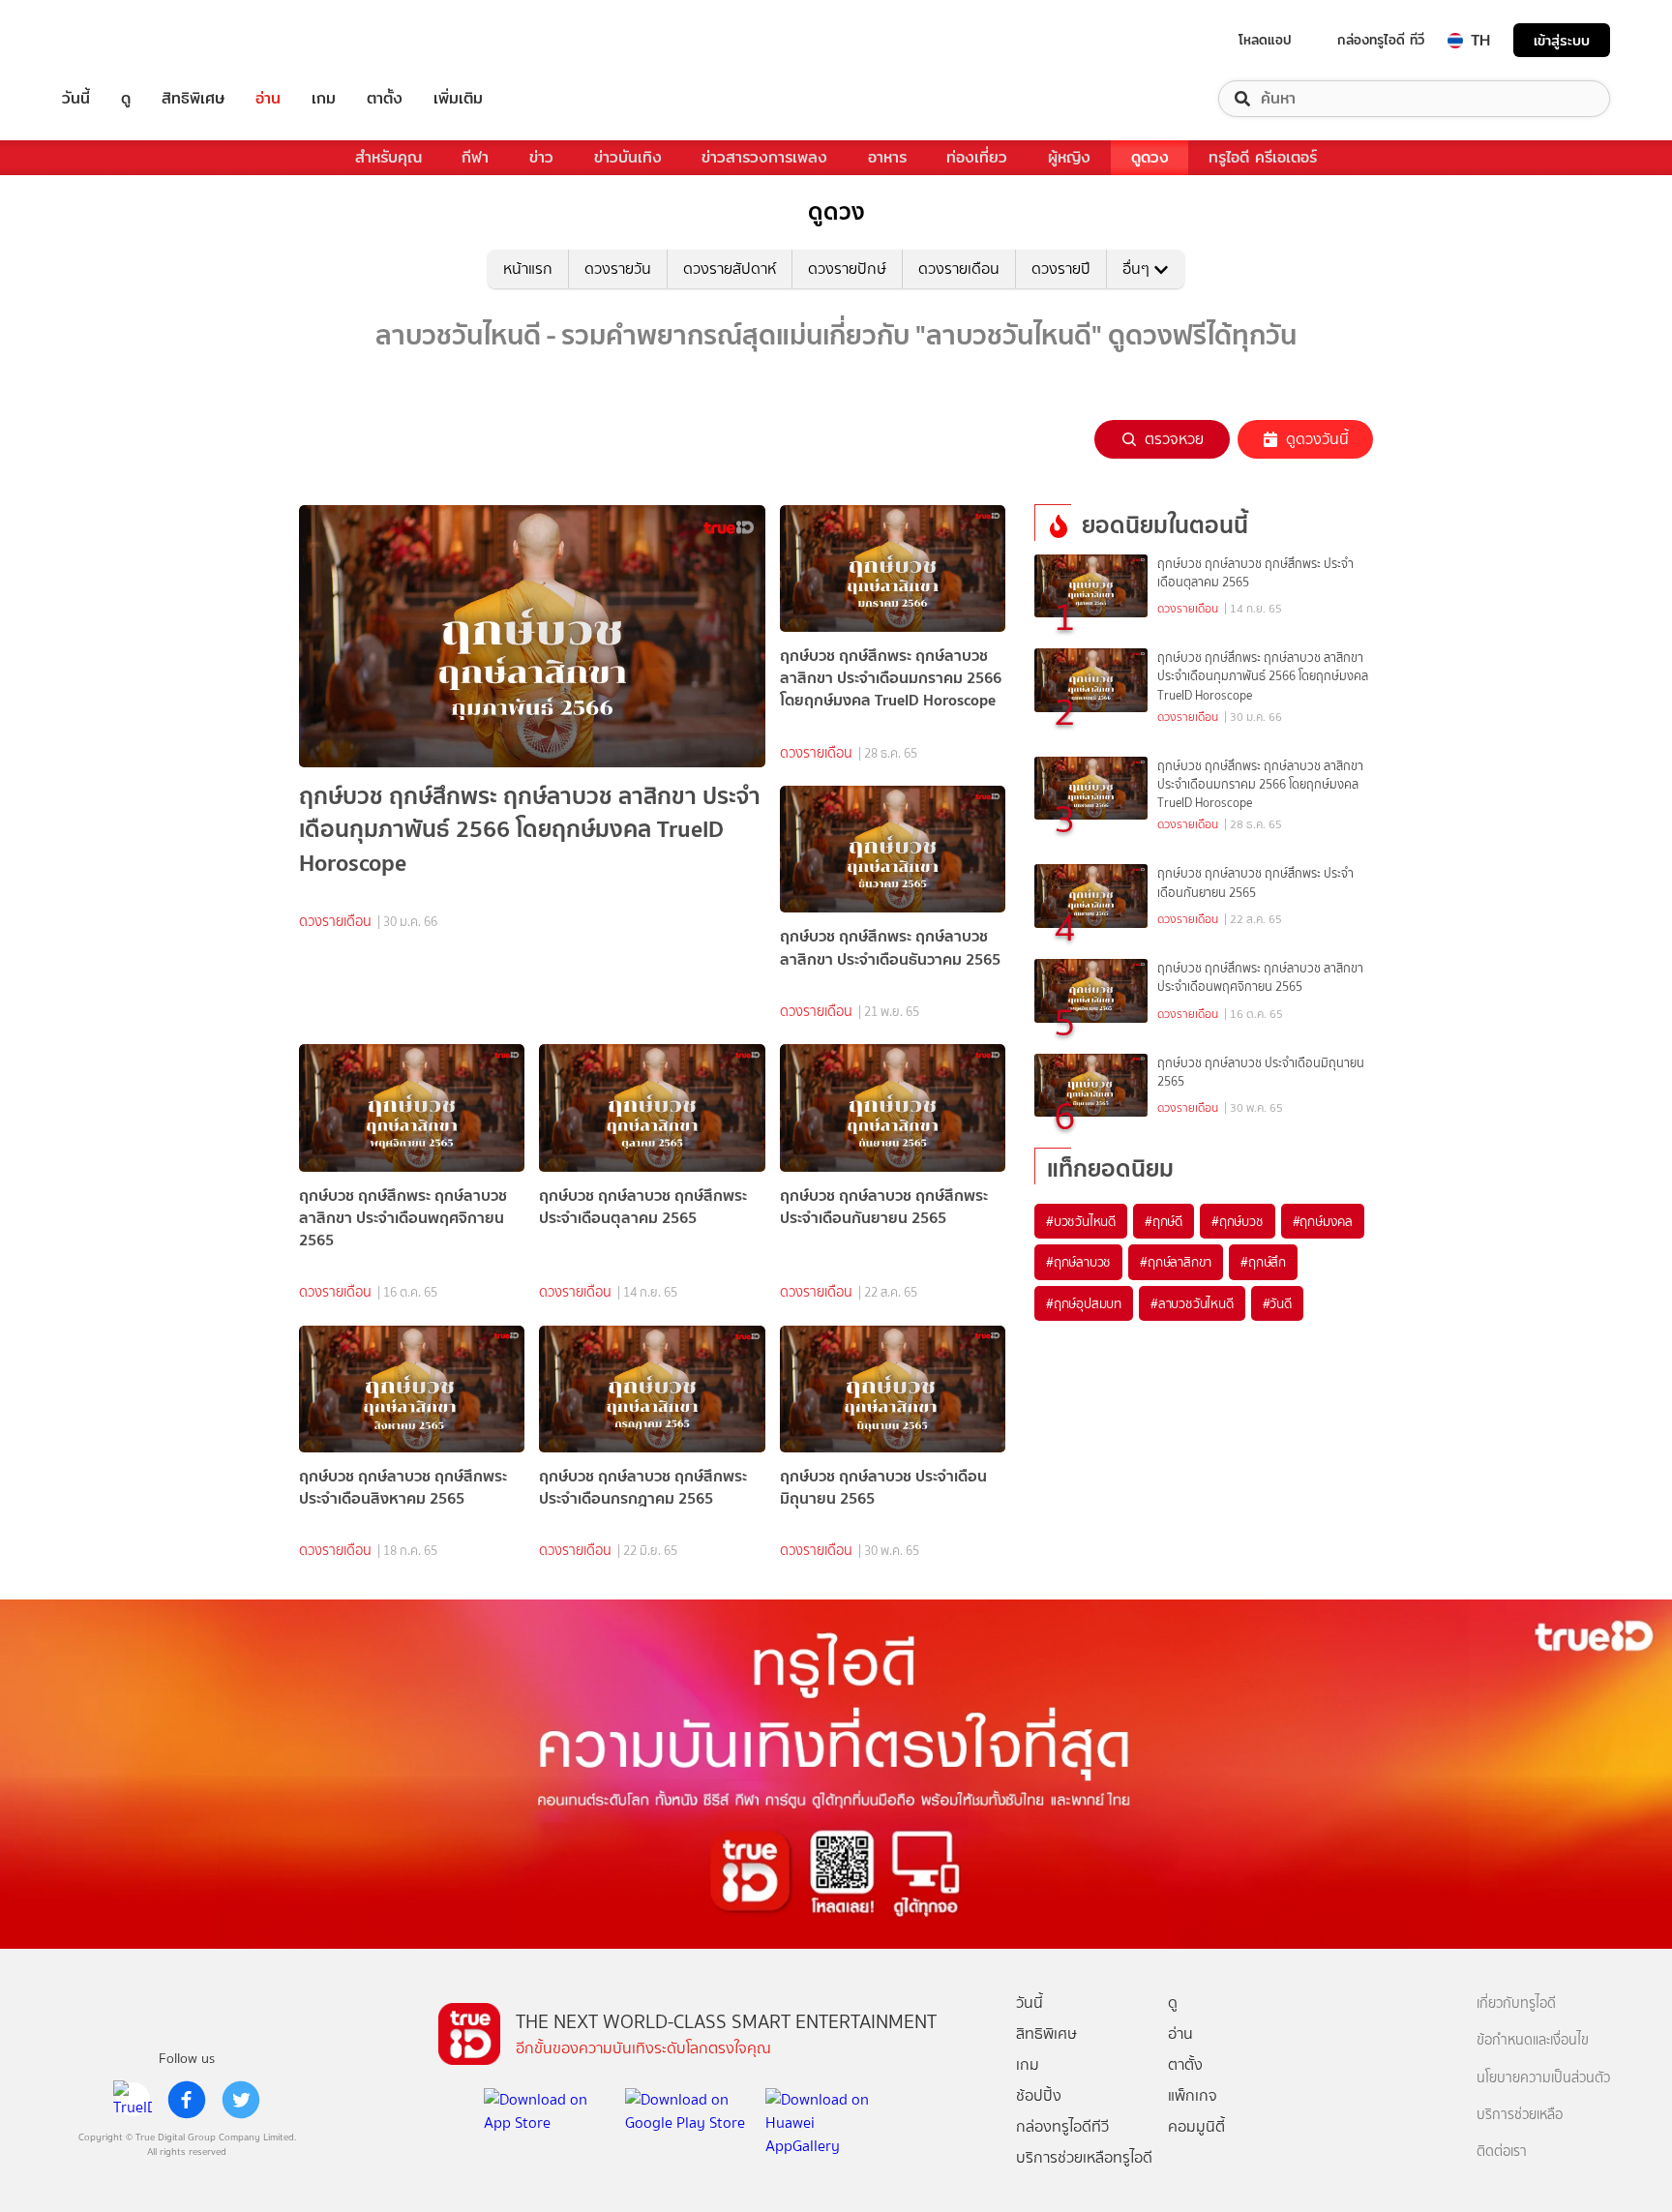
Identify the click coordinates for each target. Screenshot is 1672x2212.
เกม (324, 99)
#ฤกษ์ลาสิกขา (1176, 1262)
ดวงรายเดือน (959, 269)
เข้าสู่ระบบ (1562, 40)
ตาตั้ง (385, 99)
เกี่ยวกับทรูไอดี (1516, 2003)
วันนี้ (76, 99)
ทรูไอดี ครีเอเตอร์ (1263, 157)
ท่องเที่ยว (977, 157)
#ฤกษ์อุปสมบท (1084, 1303)
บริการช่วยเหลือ (1520, 2115)
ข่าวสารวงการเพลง (764, 157)
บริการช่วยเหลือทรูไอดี (1084, 2157)
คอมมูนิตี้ (1196, 2126)
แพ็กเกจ (1193, 2095)
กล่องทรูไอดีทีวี (1062, 2126)
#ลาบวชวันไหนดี (1192, 1303)
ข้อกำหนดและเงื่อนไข (1533, 2040)
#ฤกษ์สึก (1263, 1262)
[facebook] (187, 2100)
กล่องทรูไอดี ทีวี (1381, 40)
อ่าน (268, 99)
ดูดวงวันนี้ (1317, 439)
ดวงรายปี (1061, 269)
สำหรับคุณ (388, 157)
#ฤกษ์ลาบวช (1078, 1262)
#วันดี (1277, 1303)
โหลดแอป (1265, 40)
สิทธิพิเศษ (193, 99)
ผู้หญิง (1069, 157)
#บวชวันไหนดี (1081, 1221)
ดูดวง (1150, 157)
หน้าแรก (528, 269)
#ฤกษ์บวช (1238, 1221)
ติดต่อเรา (1502, 2152)
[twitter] (241, 2100)
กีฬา (475, 157)
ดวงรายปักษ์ (847, 269)
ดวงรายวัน (618, 269)
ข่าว (541, 157)
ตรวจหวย (1174, 439)
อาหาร (887, 157)
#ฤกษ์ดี (1164, 1221)
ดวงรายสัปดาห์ (730, 269)
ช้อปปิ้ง (1039, 2095)
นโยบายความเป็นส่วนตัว (1543, 2078)
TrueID (120, 40)
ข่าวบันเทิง (628, 157)
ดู (126, 99)
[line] (133, 2100)
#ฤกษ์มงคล (1323, 1221)
